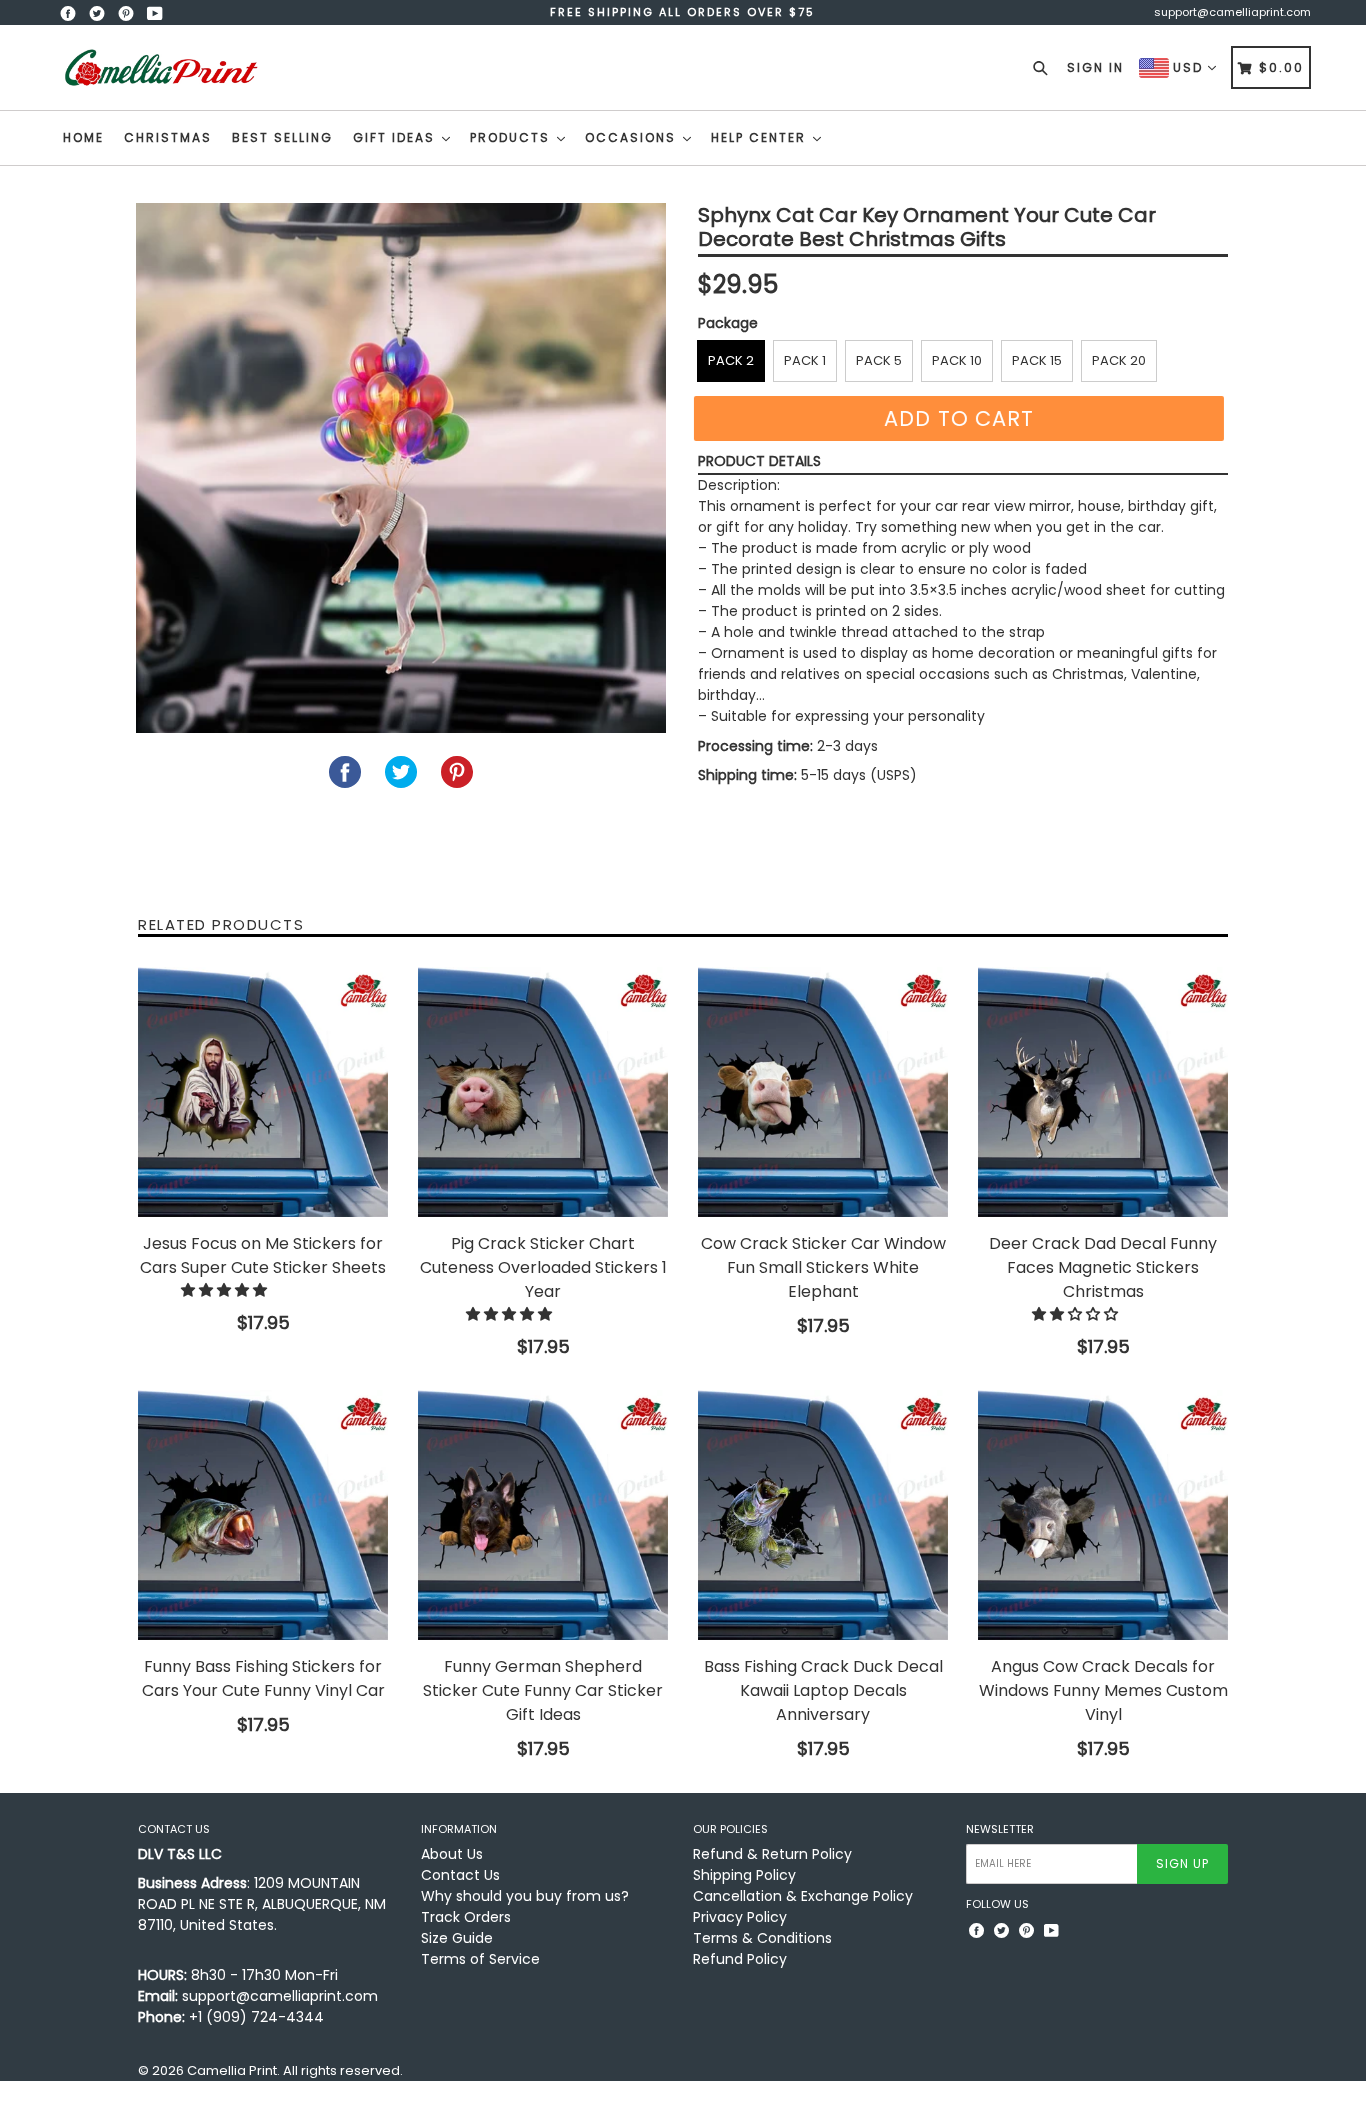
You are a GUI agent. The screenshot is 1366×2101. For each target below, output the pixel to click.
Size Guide (457, 1938)
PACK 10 (957, 360)
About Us (452, 1854)
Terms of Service (480, 1959)
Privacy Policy (740, 1917)
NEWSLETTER (1000, 1829)
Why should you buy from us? (525, 1896)
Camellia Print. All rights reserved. (295, 2070)
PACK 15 (1037, 360)
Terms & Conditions (762, 1938)
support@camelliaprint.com (1232, 12)
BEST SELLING (282, 137)
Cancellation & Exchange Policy (803, 1896)
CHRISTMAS (168, 137)
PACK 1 (805, 360)
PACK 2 (731, 360)
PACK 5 (879, 360)
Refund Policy (740, 1959)
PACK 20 (1119, 360)
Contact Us (460, 1875)
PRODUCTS (512, 137)
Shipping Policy (744, 1875)
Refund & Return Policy (772, 1854)
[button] (226, 1290)
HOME (83, 137)
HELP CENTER (761, 137)
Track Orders (466, 1917)
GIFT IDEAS (396, 137)
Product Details (759, 461)
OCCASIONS (633, 137)
